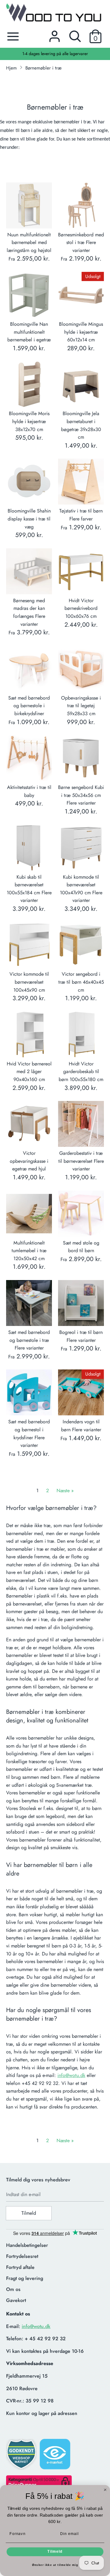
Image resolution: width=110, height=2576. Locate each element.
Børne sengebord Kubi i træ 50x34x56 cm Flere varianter (81, 795)
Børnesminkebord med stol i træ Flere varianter (81, 242)
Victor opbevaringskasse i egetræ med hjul (29, 1161)
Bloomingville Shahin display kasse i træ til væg (29, 519)
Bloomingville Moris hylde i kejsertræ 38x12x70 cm (29, 421)
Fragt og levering (25, 2278)
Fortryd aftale (20, 2267)
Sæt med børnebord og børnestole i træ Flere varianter (29, 1340)
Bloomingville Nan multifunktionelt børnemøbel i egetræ (29, 332)
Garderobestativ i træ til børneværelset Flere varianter (81, 1161)
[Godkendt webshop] (22, 2456)
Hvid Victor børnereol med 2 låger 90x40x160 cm (29, 1072)
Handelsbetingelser (27, 2245)
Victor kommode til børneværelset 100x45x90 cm (29, 982)
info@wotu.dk (71, 2075)
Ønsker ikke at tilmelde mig (55, 2565)
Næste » (65, 1491)
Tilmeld (29, 2213)
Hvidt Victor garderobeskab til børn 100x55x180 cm (81, 1072)
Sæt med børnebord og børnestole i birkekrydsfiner (29, 706)
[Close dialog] (105, 2490)
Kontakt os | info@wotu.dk (55, 54)
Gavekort (16, 2300)
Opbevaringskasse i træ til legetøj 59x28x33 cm (81, 706)
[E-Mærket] (56, 2456)
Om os (13, 2289)
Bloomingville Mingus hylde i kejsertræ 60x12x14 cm (81, 332)
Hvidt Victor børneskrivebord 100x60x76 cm (81, 608)
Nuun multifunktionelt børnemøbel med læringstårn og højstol (29, 242)
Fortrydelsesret (22, 2256)
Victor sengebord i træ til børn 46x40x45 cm (81, 982)
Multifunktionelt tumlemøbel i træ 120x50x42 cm (29, 1251)
